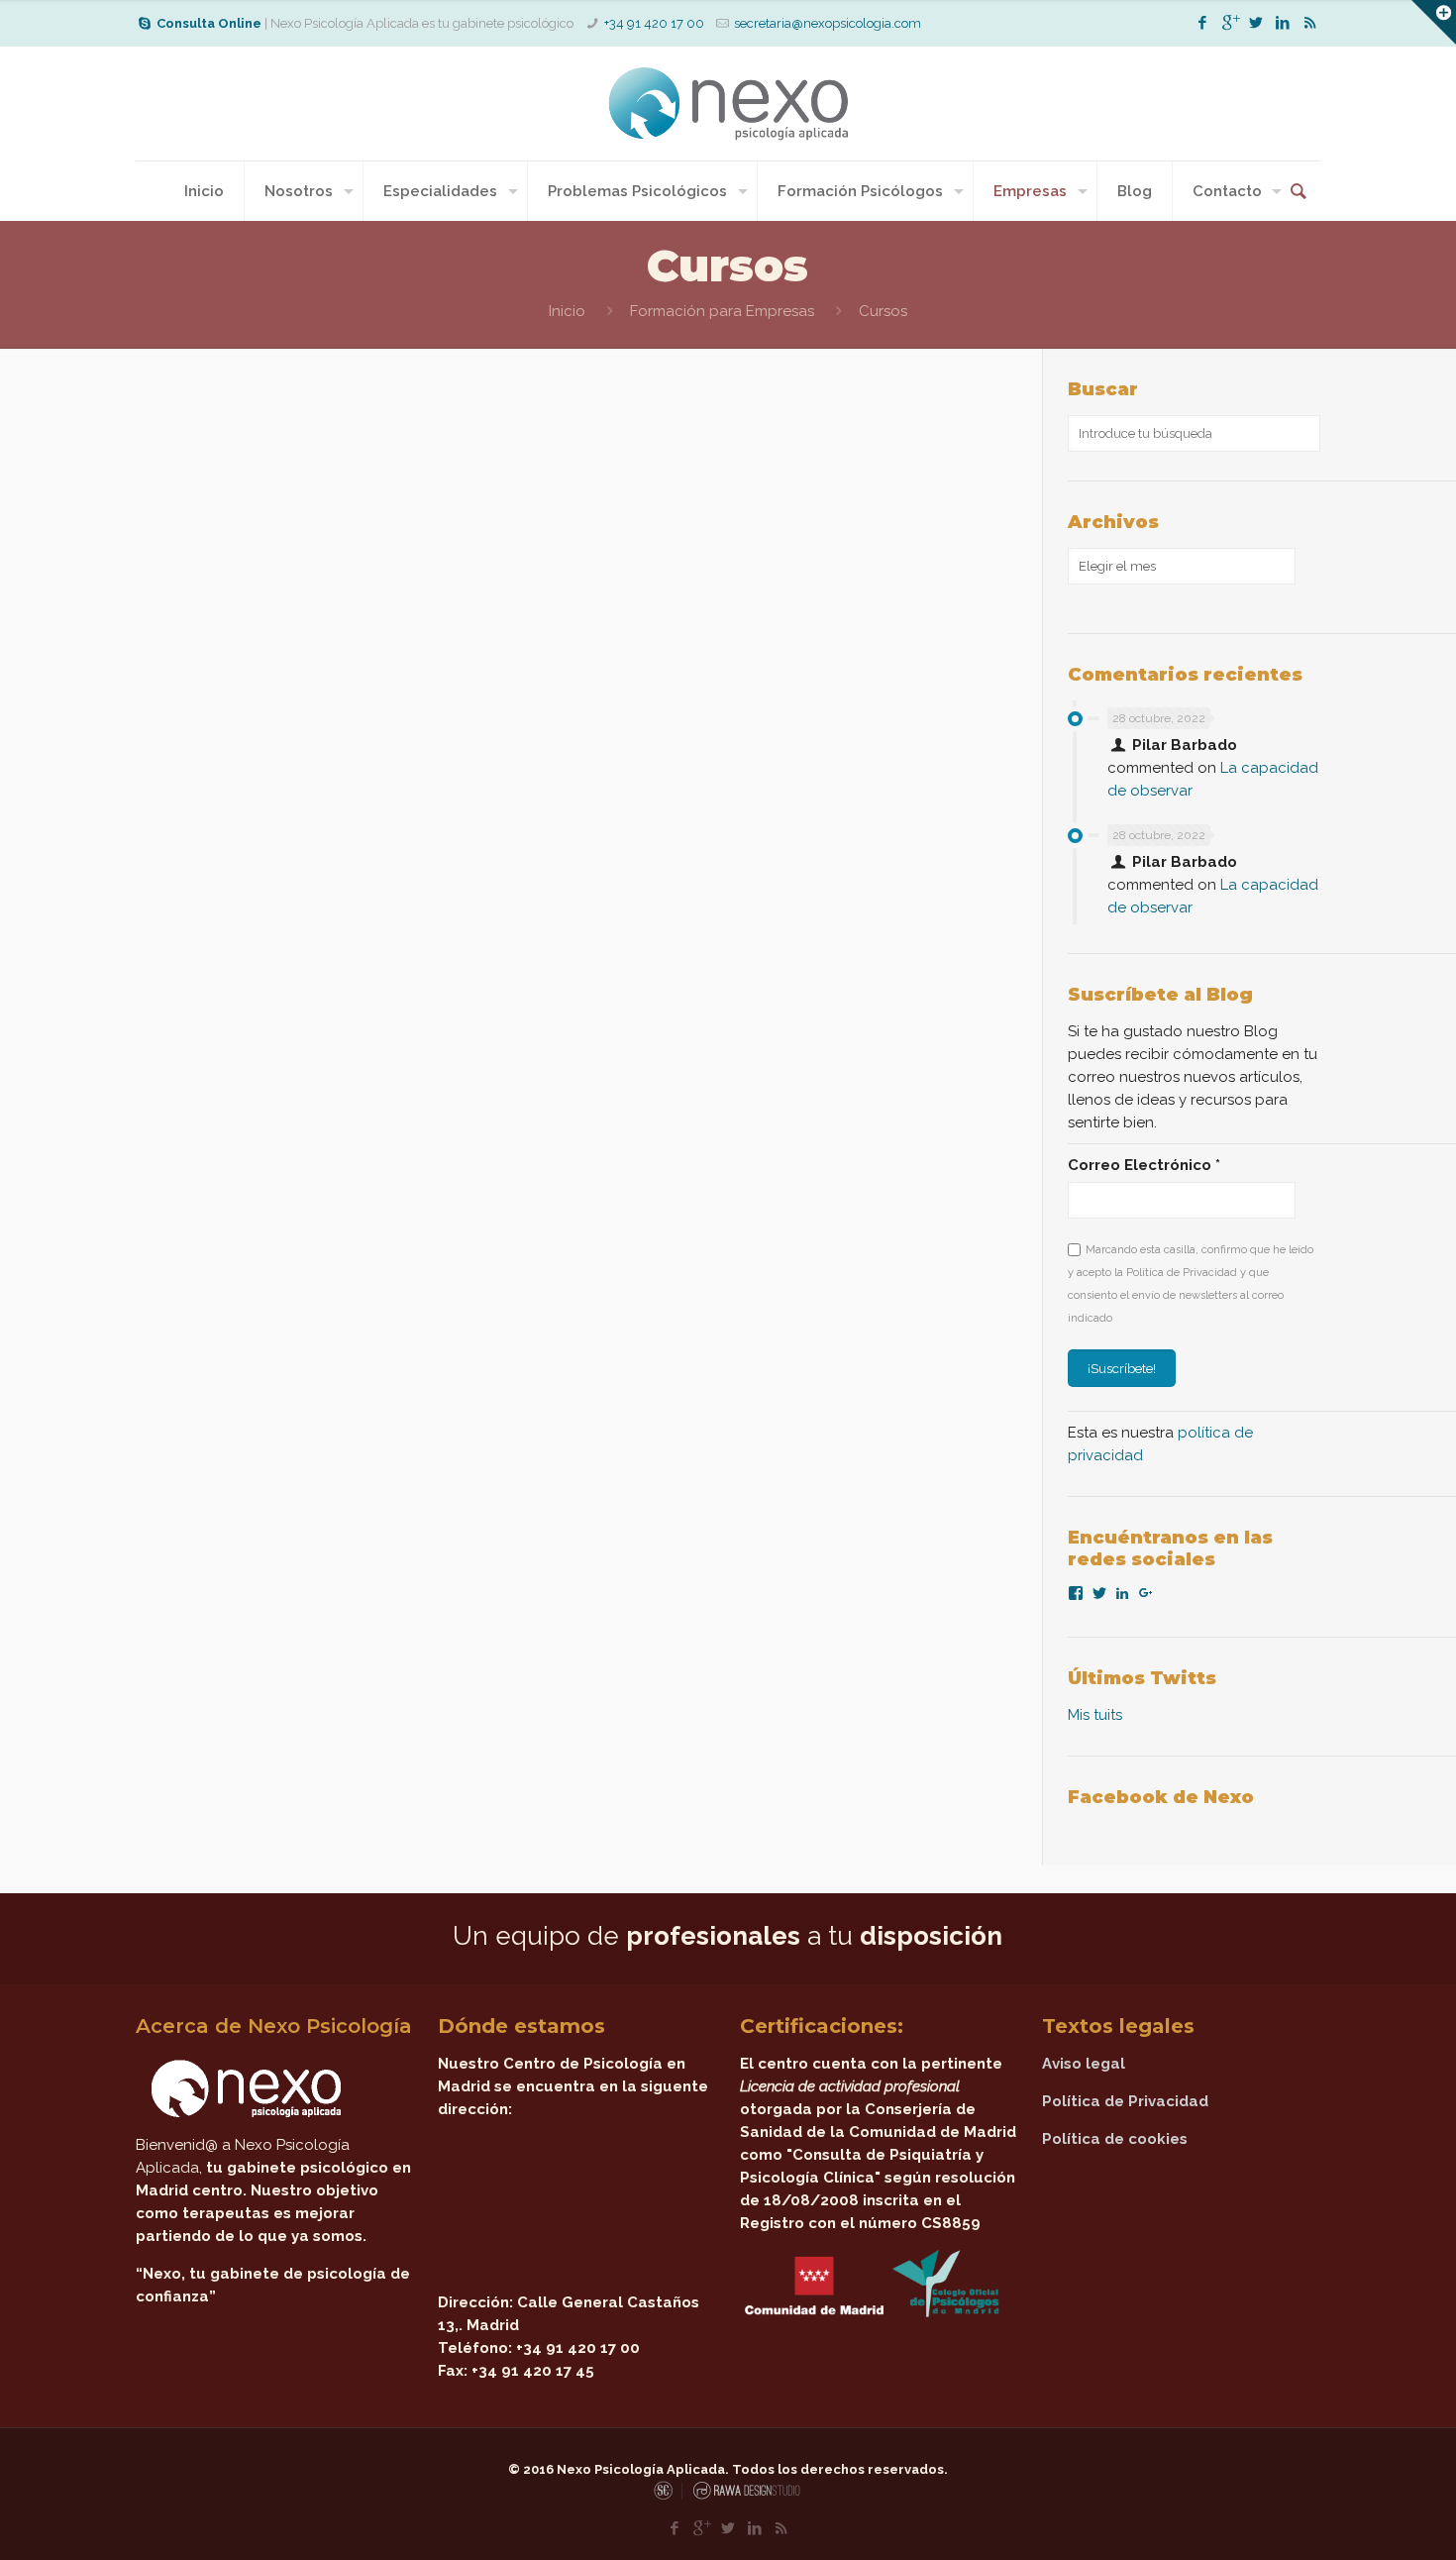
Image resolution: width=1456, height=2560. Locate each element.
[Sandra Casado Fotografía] (668, 2496)
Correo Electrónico (1144, 1165)
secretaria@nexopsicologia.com (828, 23)
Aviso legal (1084, 2064)
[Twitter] (1256, 23)
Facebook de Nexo (1161, 1797)
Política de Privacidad (1125, 2101)
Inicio (567, 311)
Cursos (883, 311)
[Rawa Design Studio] (745, 2496)
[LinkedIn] (1283, 23)
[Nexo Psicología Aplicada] (728, 104)
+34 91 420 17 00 (654, 23)
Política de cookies (1115, 2139)
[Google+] (1230, 23)
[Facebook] (1203, 23)
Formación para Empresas (722, 311)
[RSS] (1310, 23)
